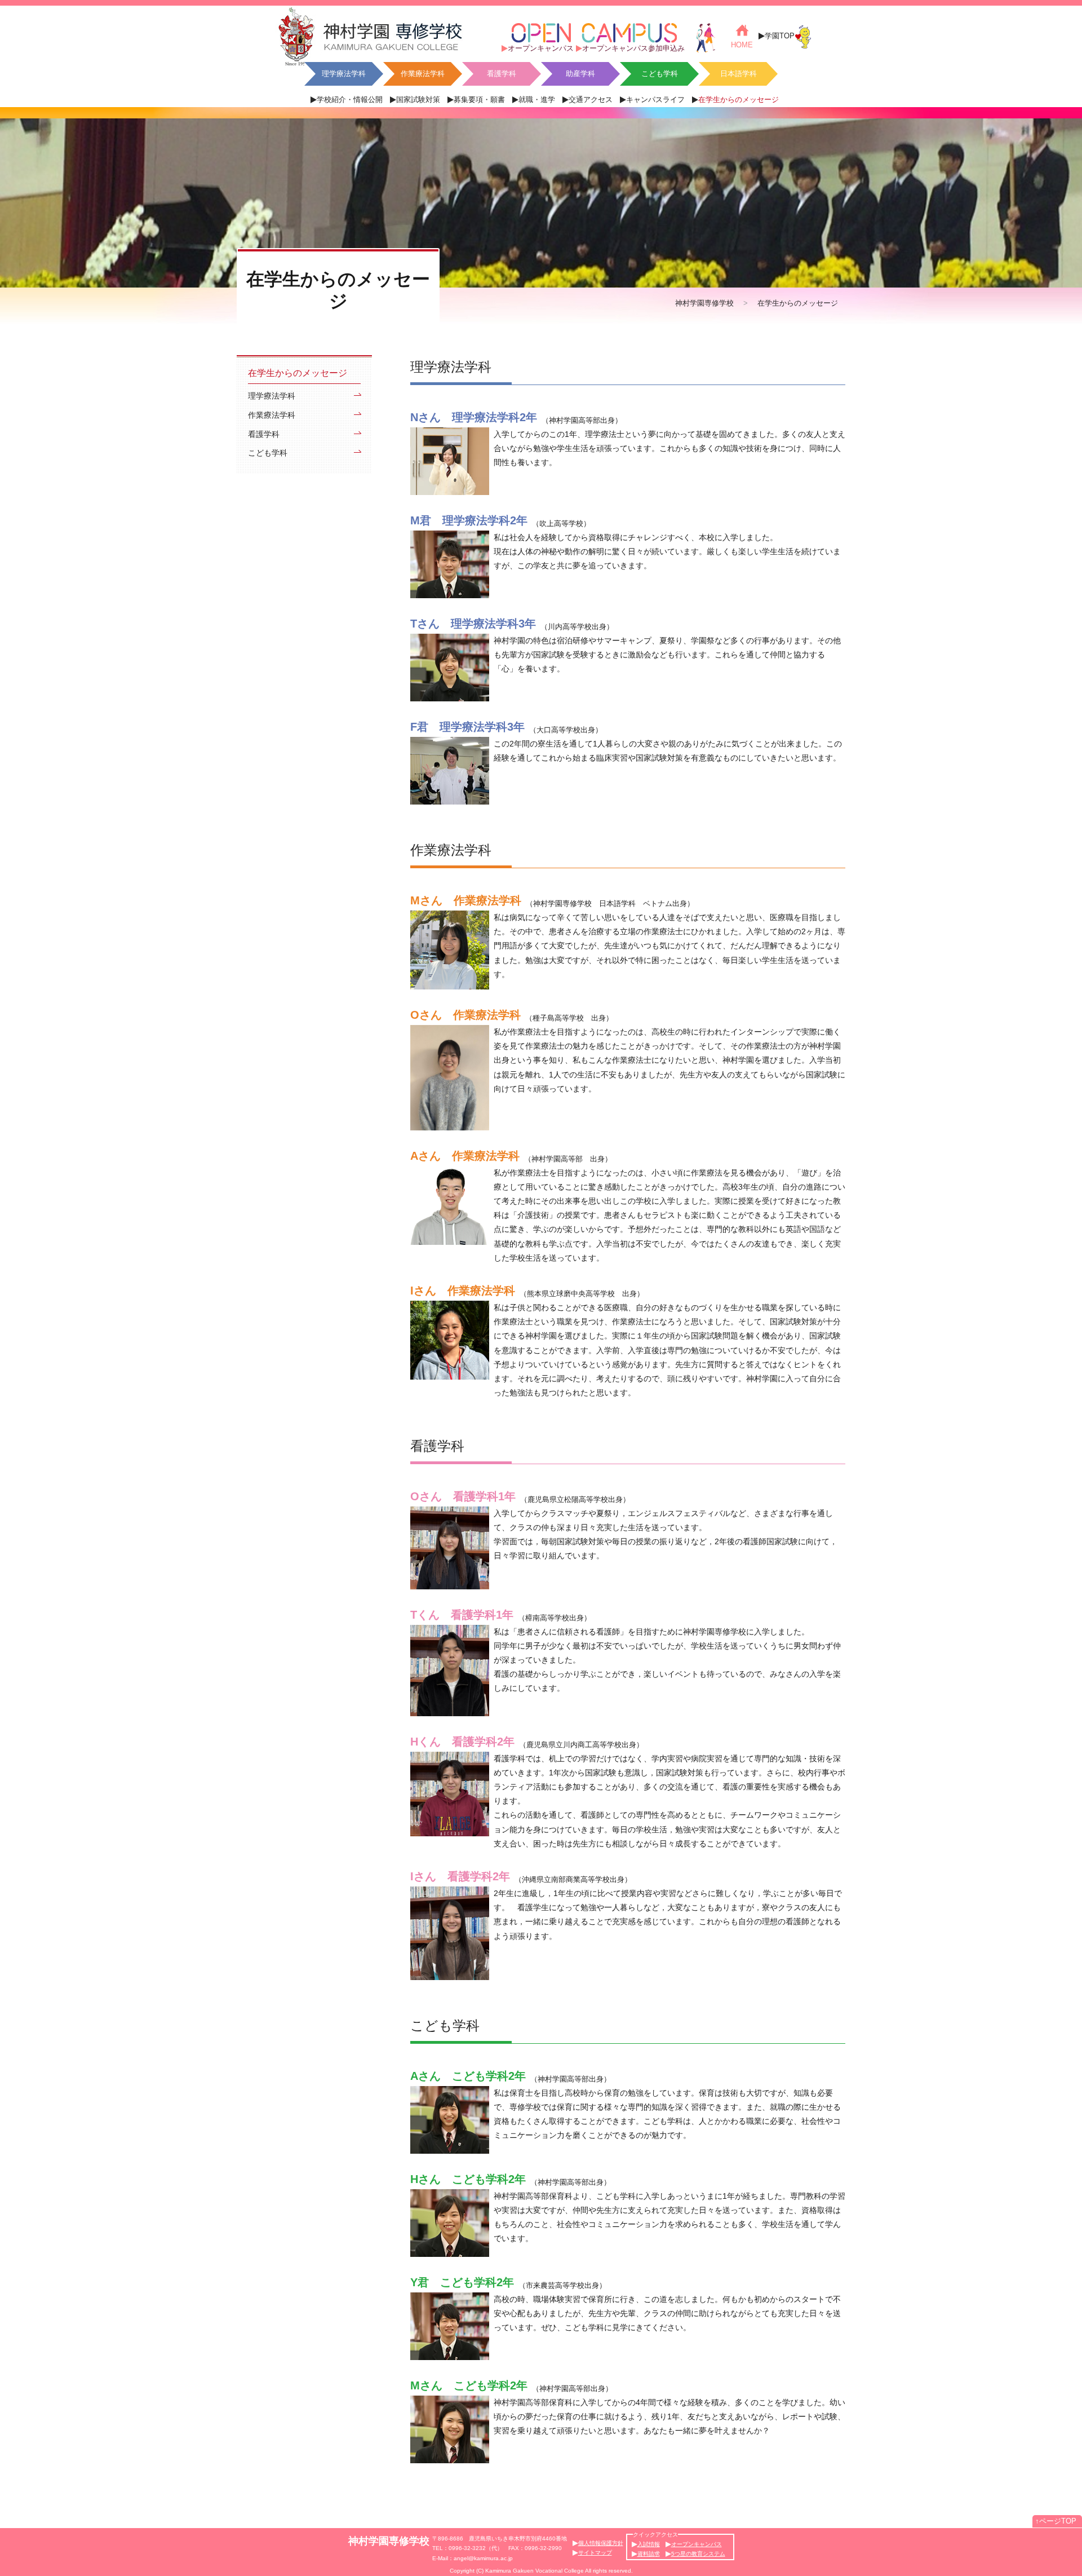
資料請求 (649, 2554)
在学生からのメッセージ (739, 100)
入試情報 (649, 2544)
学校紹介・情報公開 (350, 100)
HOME (742, 45)
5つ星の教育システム (698, 2554)
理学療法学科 (344, 74)
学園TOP (780, 36)
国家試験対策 (418, 100)
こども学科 (660, 74)
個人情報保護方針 (601, 2543)
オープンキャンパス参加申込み (633, 48)
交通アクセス (591, 100)
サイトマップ (595, 2553)
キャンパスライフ (655, 100)
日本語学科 (739, 74)
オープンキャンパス (541, 48)
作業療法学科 (423, 74)
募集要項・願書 (479, 100)
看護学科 (502, 74)
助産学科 (580, 74)
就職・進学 (537, 100)
